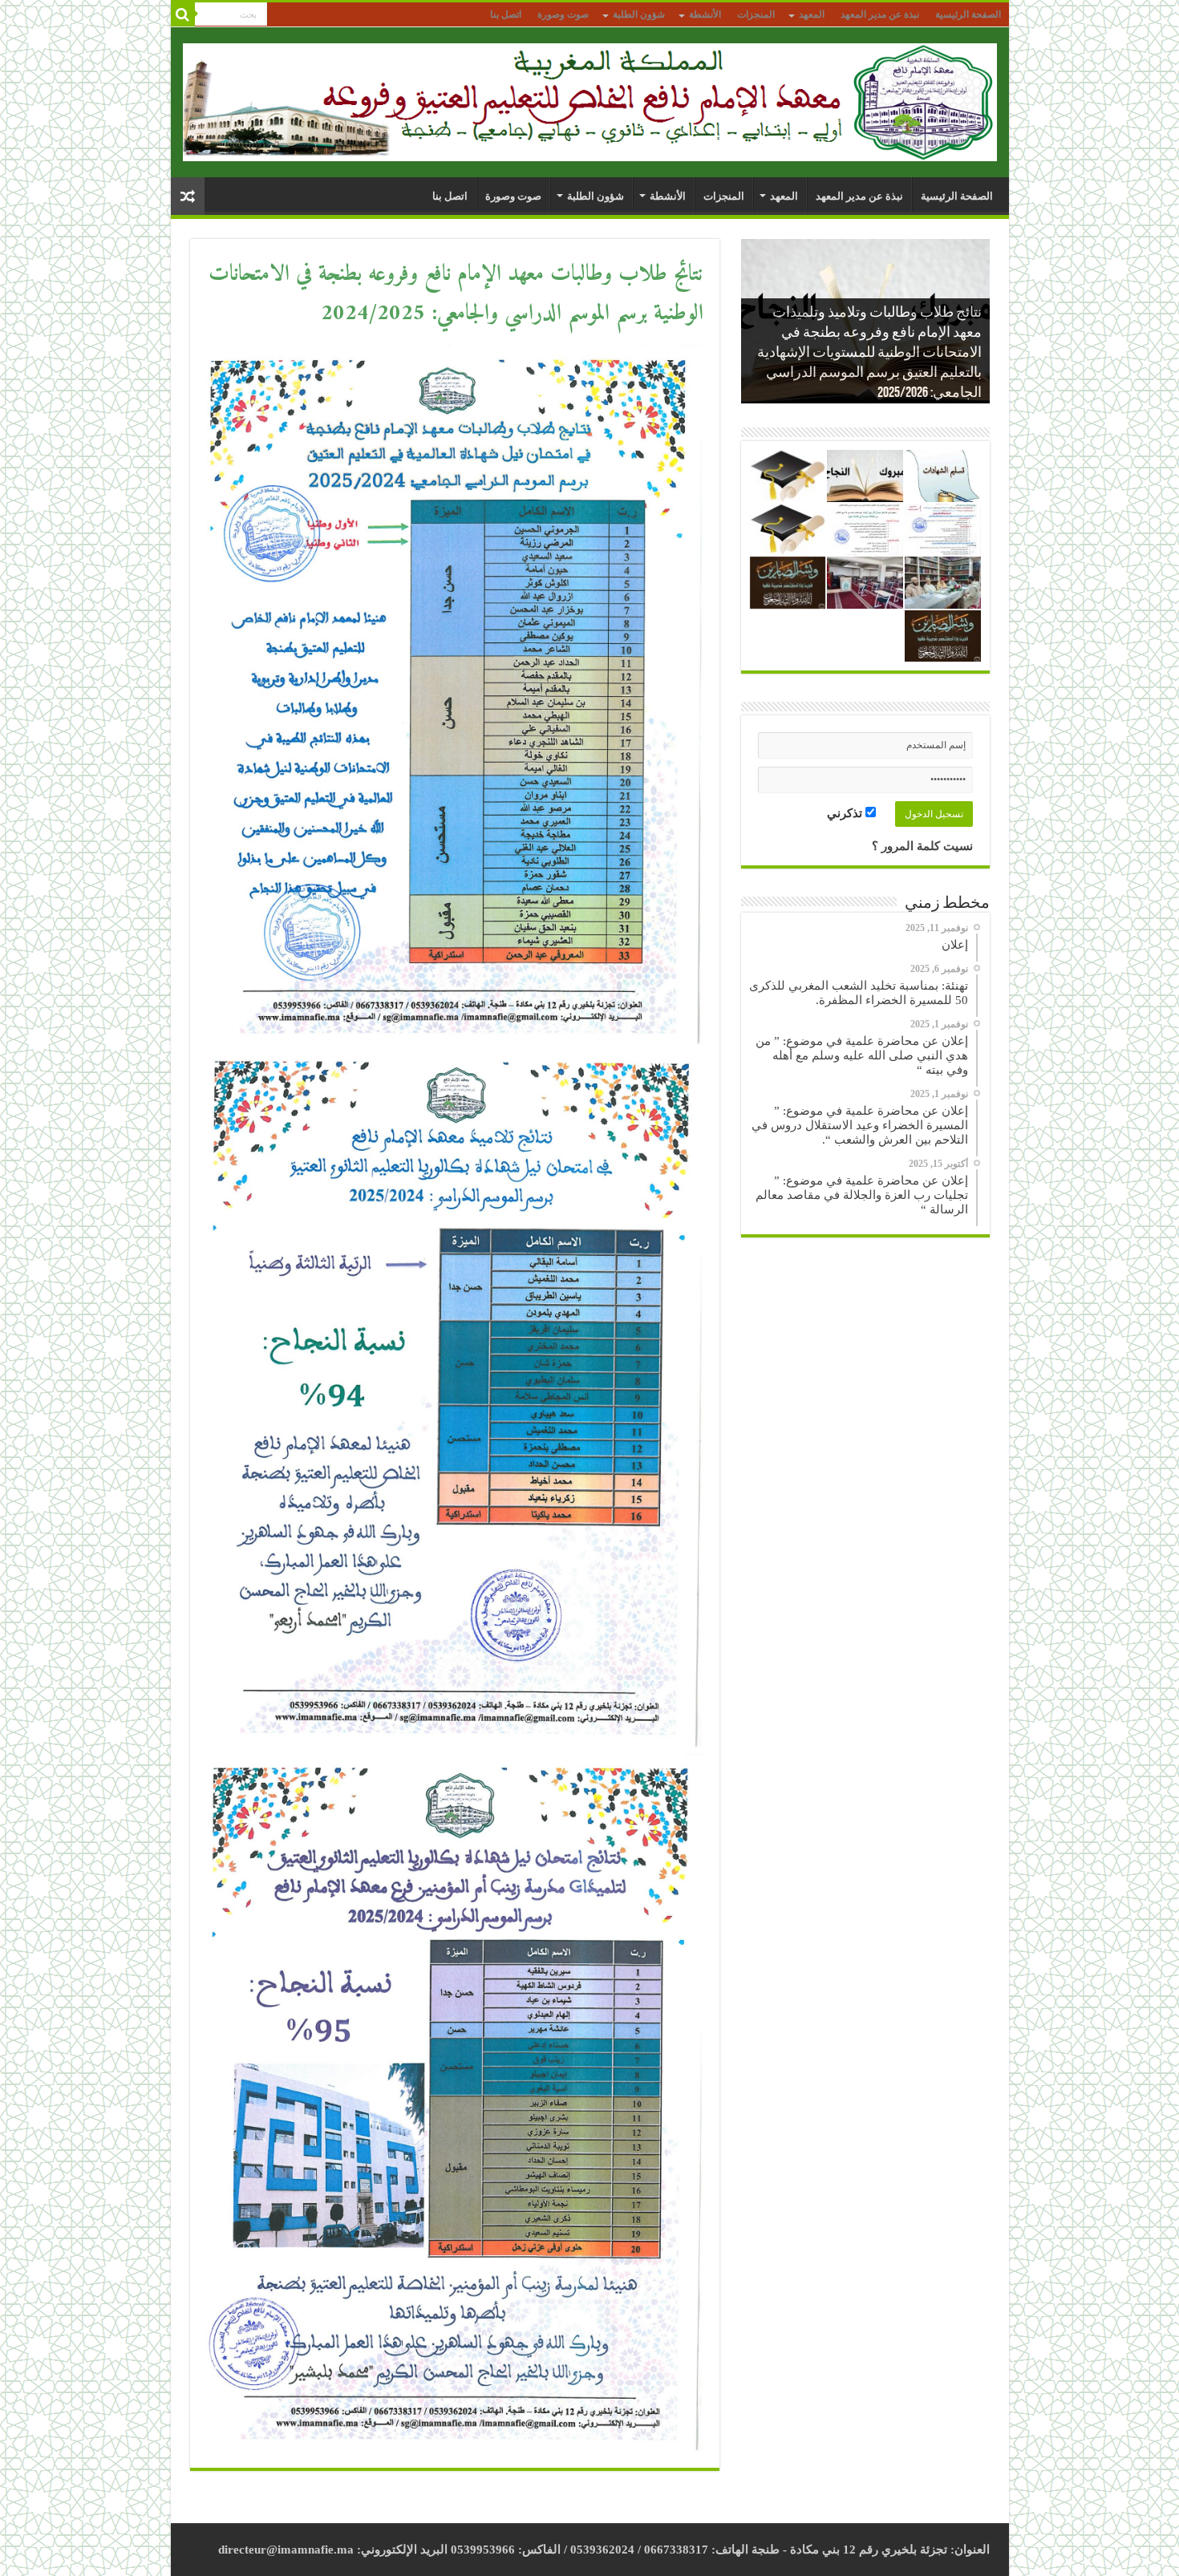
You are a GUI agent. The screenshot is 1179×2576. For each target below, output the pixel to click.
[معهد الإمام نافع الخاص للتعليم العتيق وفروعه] (590, 99)
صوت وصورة (563, 14)
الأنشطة (705, 14)
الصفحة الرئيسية (968, 14)
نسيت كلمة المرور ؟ (922, 846)
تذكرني (846, 813)
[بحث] (183, 14)
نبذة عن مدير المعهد (880, 14)
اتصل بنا (506, 14)
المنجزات (756, 14)
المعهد (812, 14)
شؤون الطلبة (639, 14)
